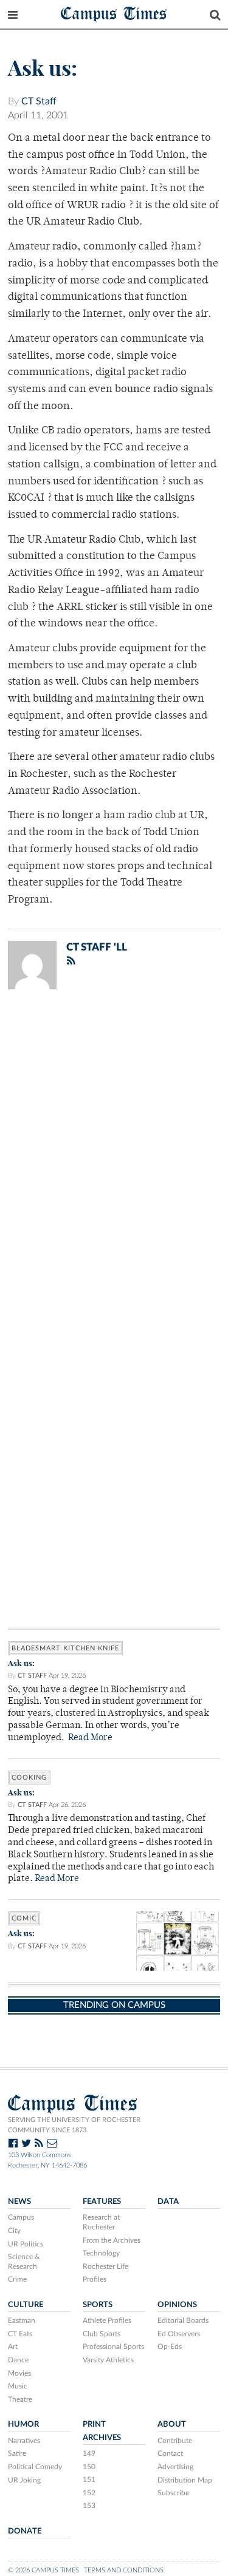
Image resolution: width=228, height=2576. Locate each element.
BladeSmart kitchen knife (65, 1648)
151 (89, 2479)
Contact (170, 2453)
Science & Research (24, 2262)
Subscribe (173, 2493)
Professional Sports (113, 2347)
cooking (29, 1778)
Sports (98, 2305)
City (14, 2231)
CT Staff (39, 101)
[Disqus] (114, 1157)
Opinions (177, 2305)
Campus (21, 2217)
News (19, 2201)
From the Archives (112, 2240)
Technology (101, 2253)
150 (89, 2467)
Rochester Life (105, 2266)
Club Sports (102, 2334)
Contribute (175, 2441)
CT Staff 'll (97, 947)
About (172, 2424)
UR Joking (24, 2480)
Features (102, 2201)
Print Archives (102, 2431)
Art (13, 2347)
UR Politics (26, 2244)
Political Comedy (35, 2467)
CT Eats (20, 2334)
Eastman (22, 2320)
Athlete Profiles (107, 2320)
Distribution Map (185, 2480)
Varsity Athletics (108, 2360)
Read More (90, 1738)
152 (89, 2493)
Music (18, 2386)
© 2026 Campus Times (43, 2570)
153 (89, 2506)
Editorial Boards (183, 2320)
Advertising (175, 2467)
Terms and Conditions (124, 2570)
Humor (23, 2424)
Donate (25, 2531)
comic (24, 1918)
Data (168, 2201)
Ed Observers (179, 2334)
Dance (18, 2360)
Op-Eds (170, 2347)
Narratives (24, 2441)
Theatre (20, 2399)
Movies (19, 2373)
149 (89, 2453)
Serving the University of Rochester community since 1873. (74, 2125)
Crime (17, 2279)
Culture (26, 2305)
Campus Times (114, 13)
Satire (17, 2453)
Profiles (95, 2279)
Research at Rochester (101, 2222)
